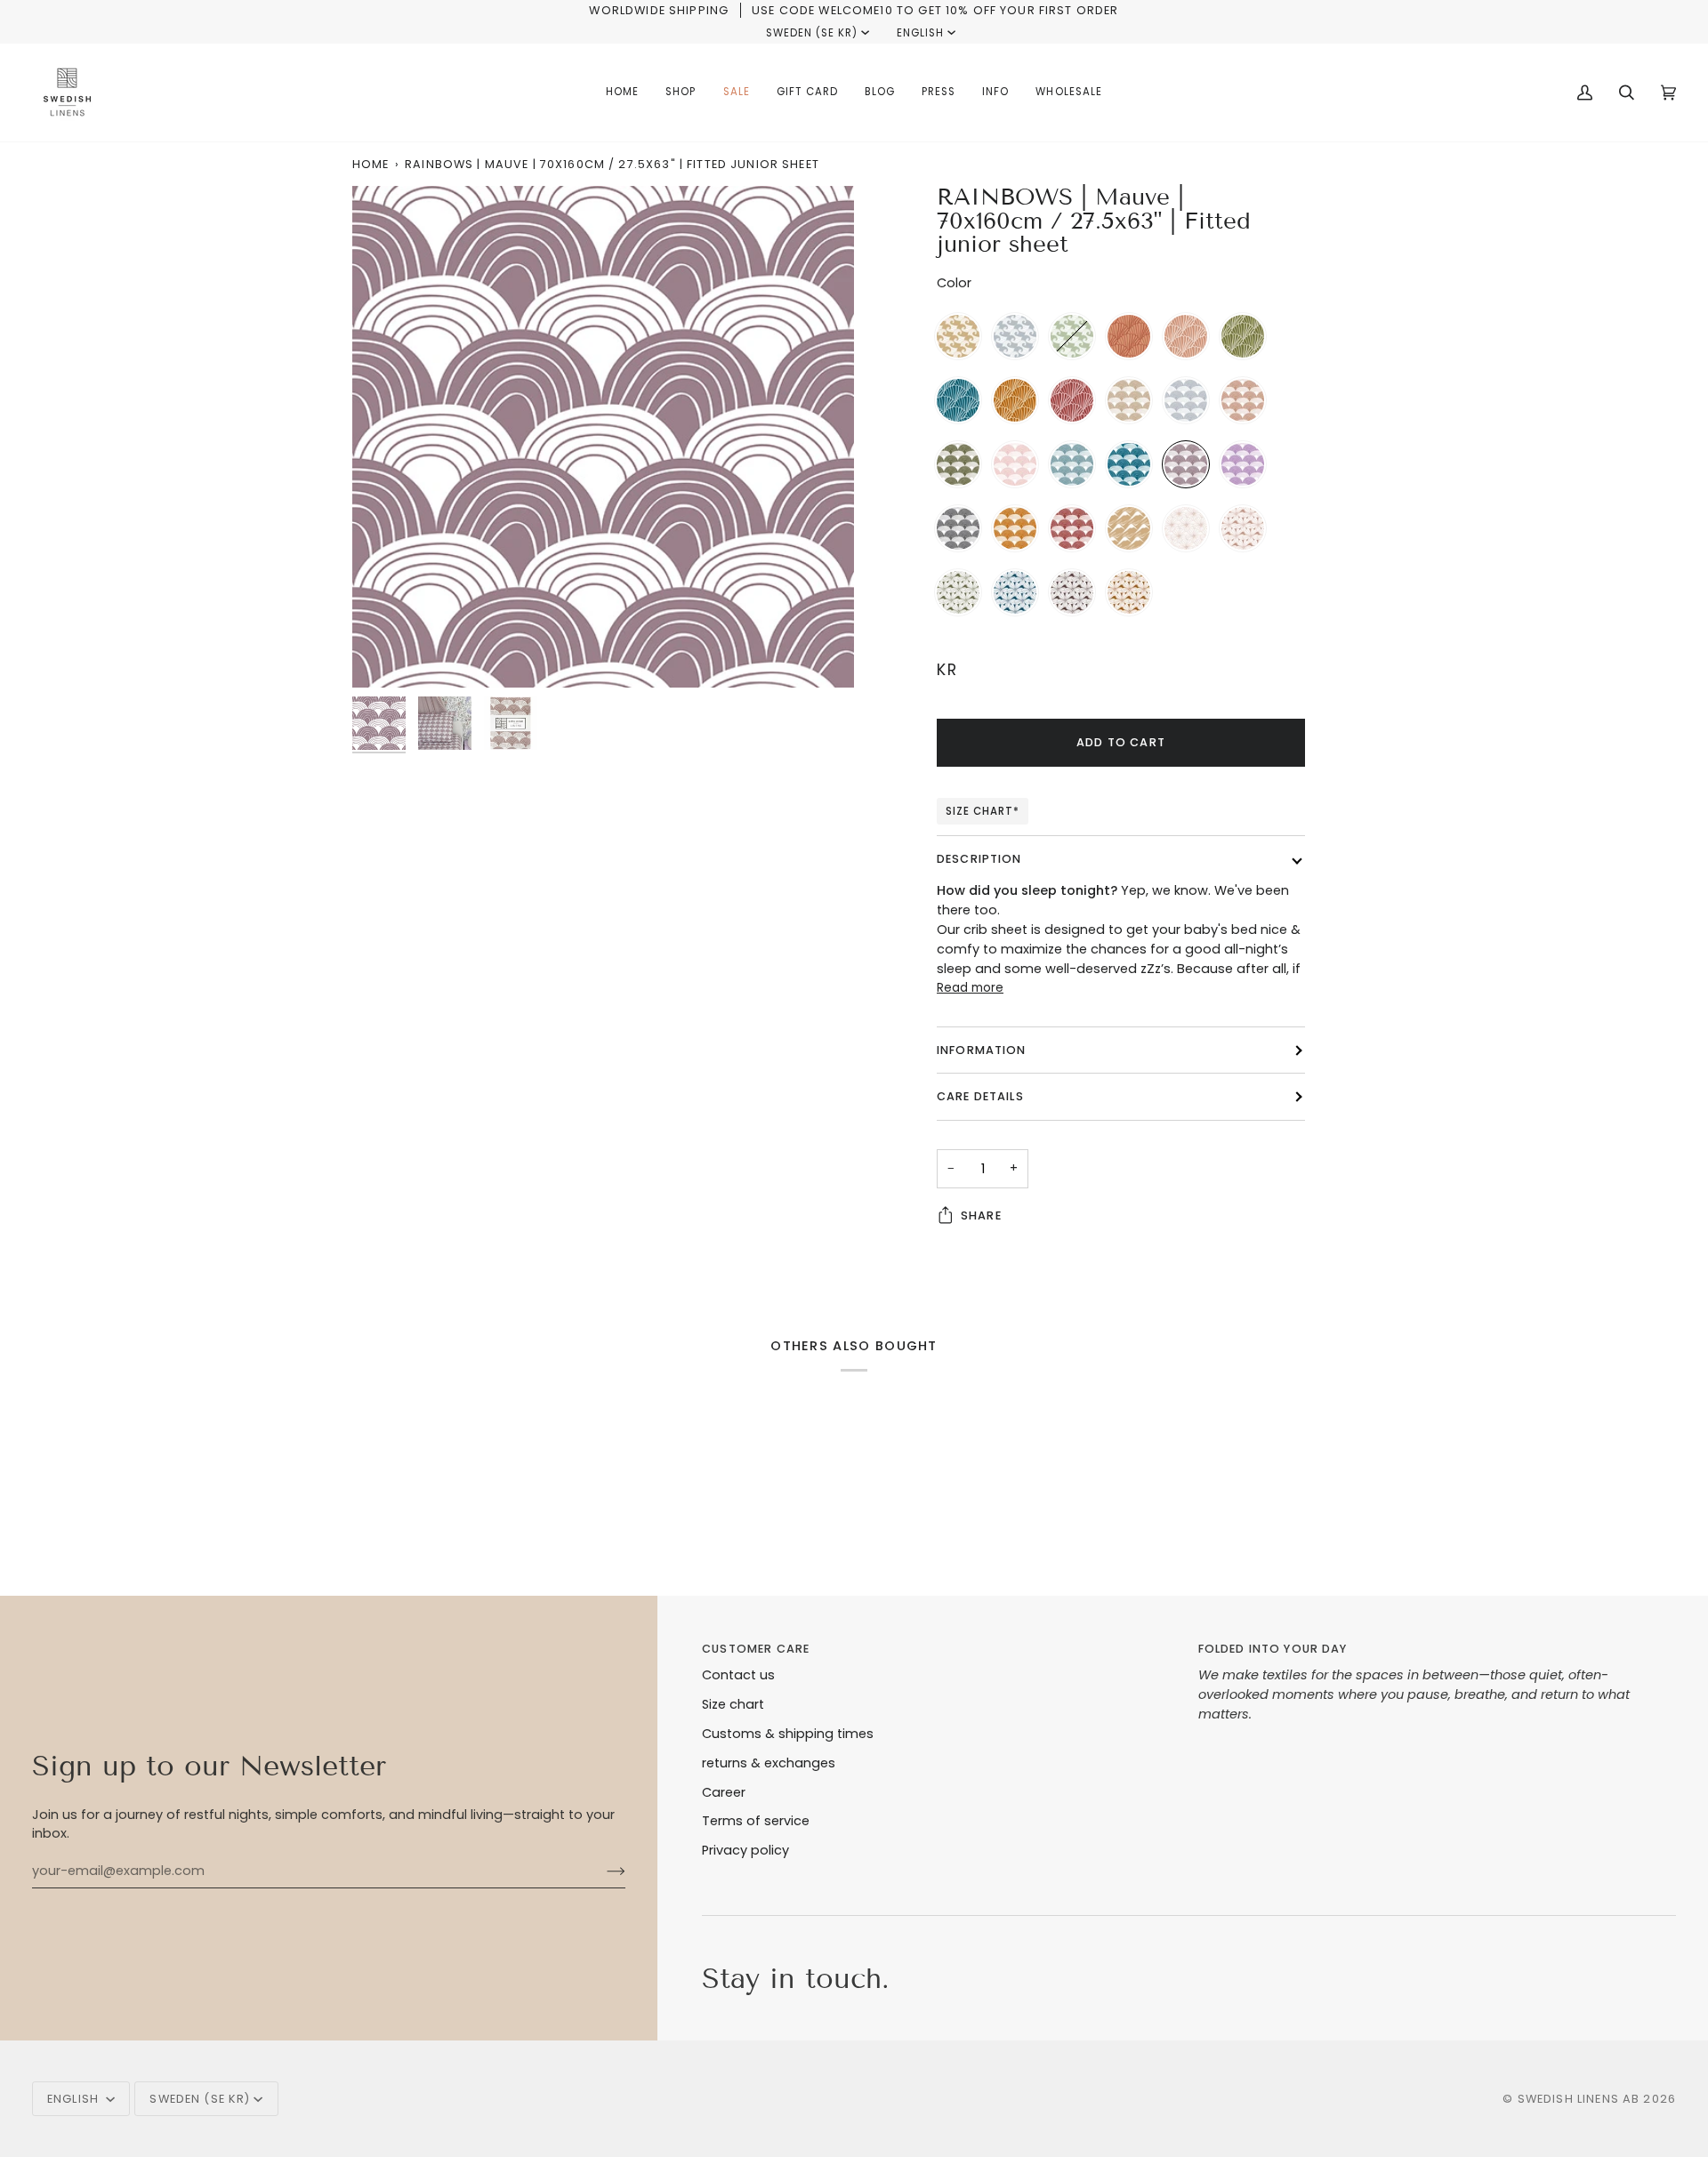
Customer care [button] (756, 1649)
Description (979, 859)
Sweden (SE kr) (812, 33)
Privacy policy (745, 1850)
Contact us (738, 1675)
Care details (980, 1096)
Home (371, 164)
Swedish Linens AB (1579, 2099)
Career (724, 1792)
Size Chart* (983, 811)
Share (981, 1215)
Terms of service (756, 1821)
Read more (970, 988)
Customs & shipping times (788, 1734)
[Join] (602, 1871)
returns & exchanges (769, 1763)
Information (982, 1050)
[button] (681, 93)
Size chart (733, 1704)
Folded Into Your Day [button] (1273, 1649)
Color (954, 283)
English (920, 33)
